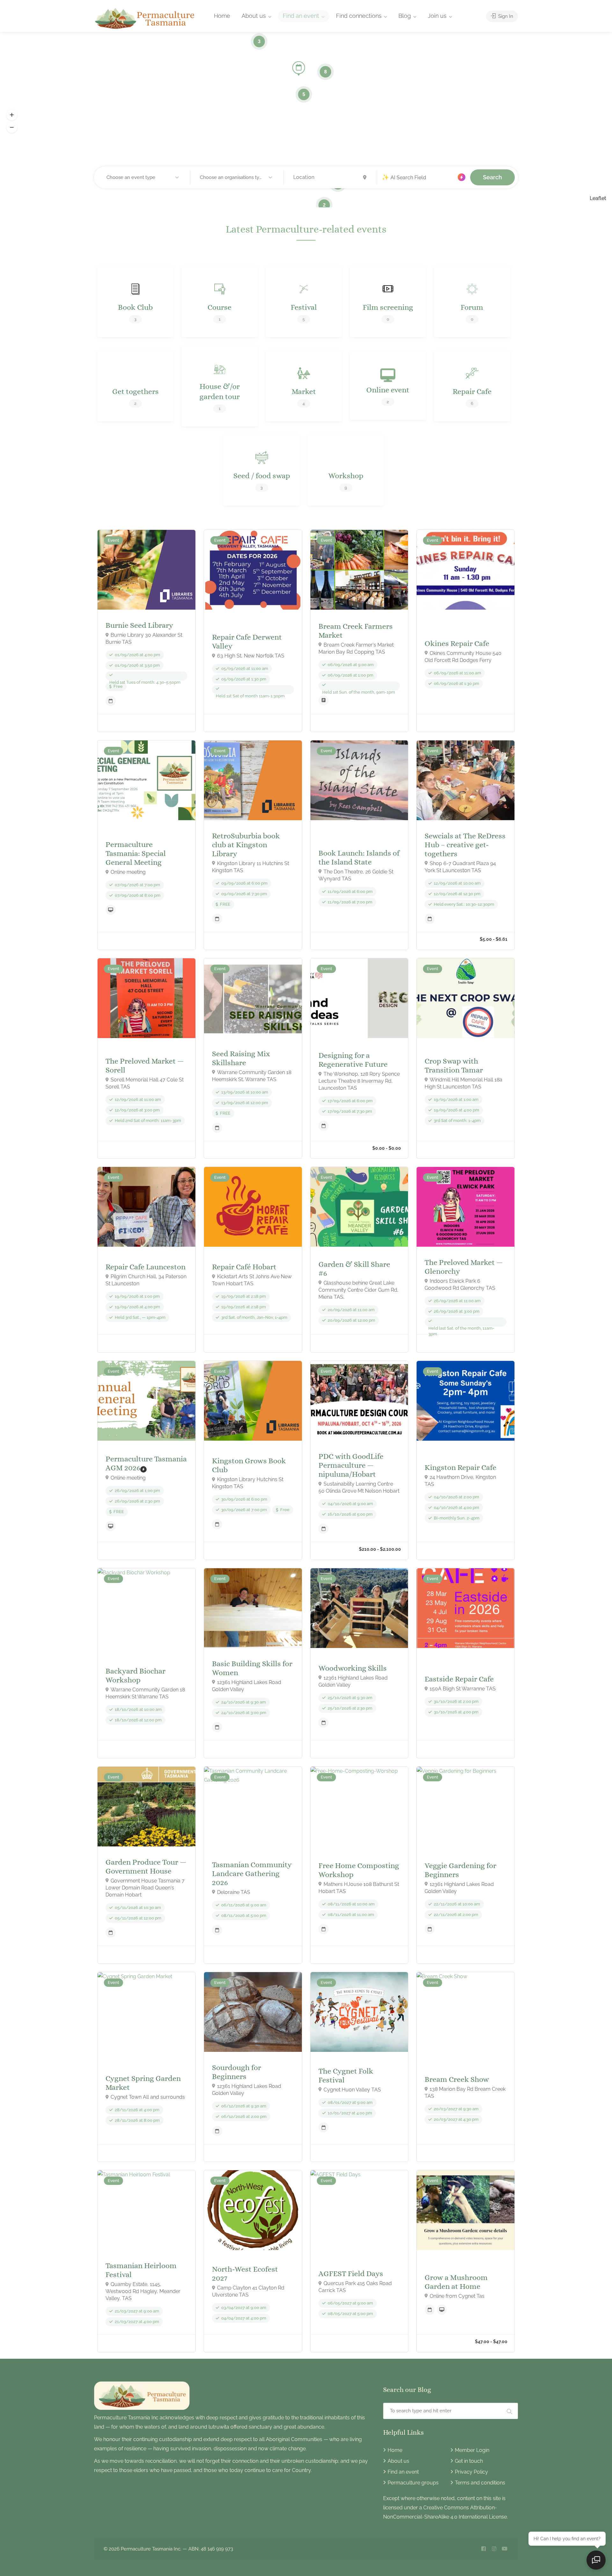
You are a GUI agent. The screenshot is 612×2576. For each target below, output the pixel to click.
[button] (12, 115)
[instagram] (494, 2549)
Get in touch (469, 2461)
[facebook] (483, 2549)
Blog (405, 16)
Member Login (472, 2450)
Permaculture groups (413, 2483)
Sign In (505, 16)
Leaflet (598, 198)
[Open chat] (596, 2560)
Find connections (359, 16)
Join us (437, 16)
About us (254, 16)
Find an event (301, 16)
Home (222, 16)
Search (492, 177)
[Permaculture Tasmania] (146, 18)
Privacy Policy (471, 2472)
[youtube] (504, 2549)
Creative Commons (446, 2508)
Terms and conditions (480, 2483)
